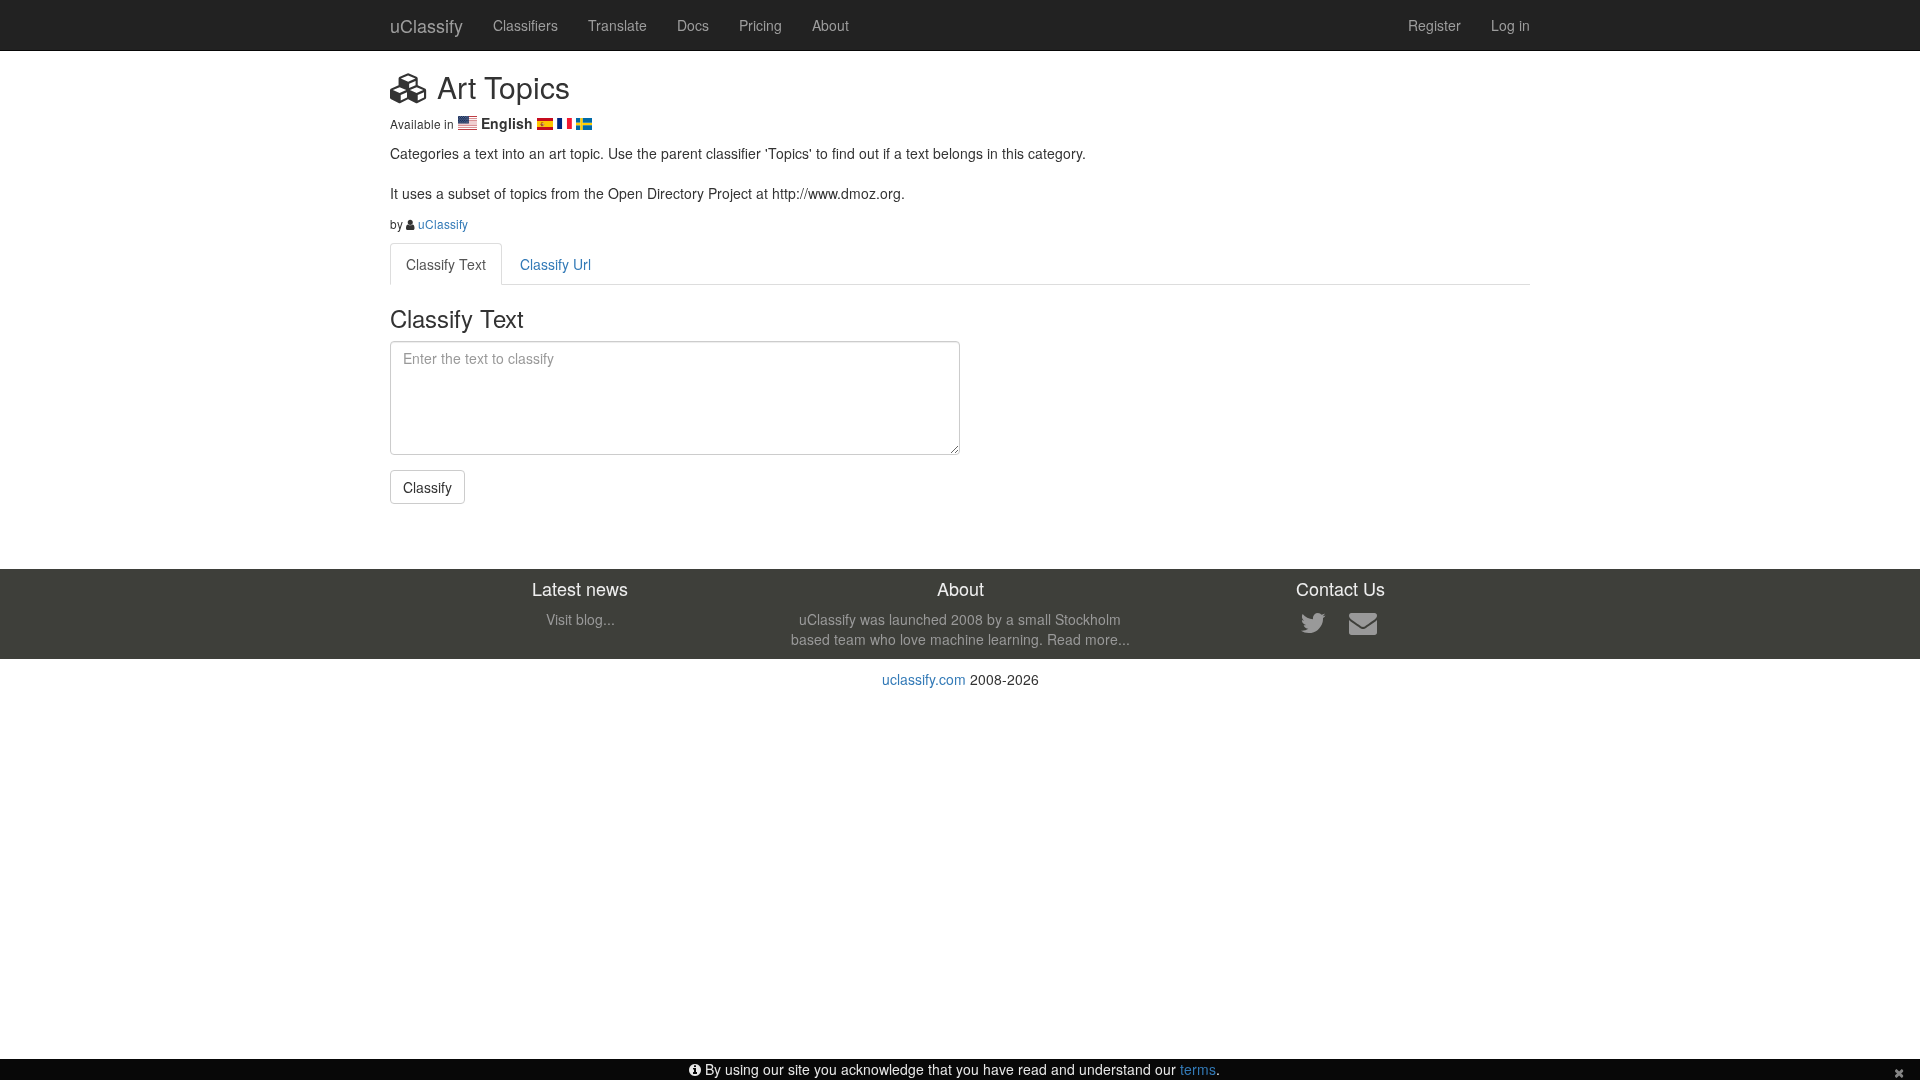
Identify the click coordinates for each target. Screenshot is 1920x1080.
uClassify (426, 25)
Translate (617, 25)
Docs (693, 25)
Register (1434, 25)
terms (1198, 1069)
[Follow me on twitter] (1313, 627)
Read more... (1088, 639)
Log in (1510, 25)
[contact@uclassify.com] (1363, 627)
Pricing (760, 25)
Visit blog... (580, 619)
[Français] (567, 123)
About (830, 25)
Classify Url (555, 264)
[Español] (547, 123)
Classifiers (525, 25)
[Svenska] (584, 123)
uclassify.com (924, 679)
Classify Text (446, 264)
